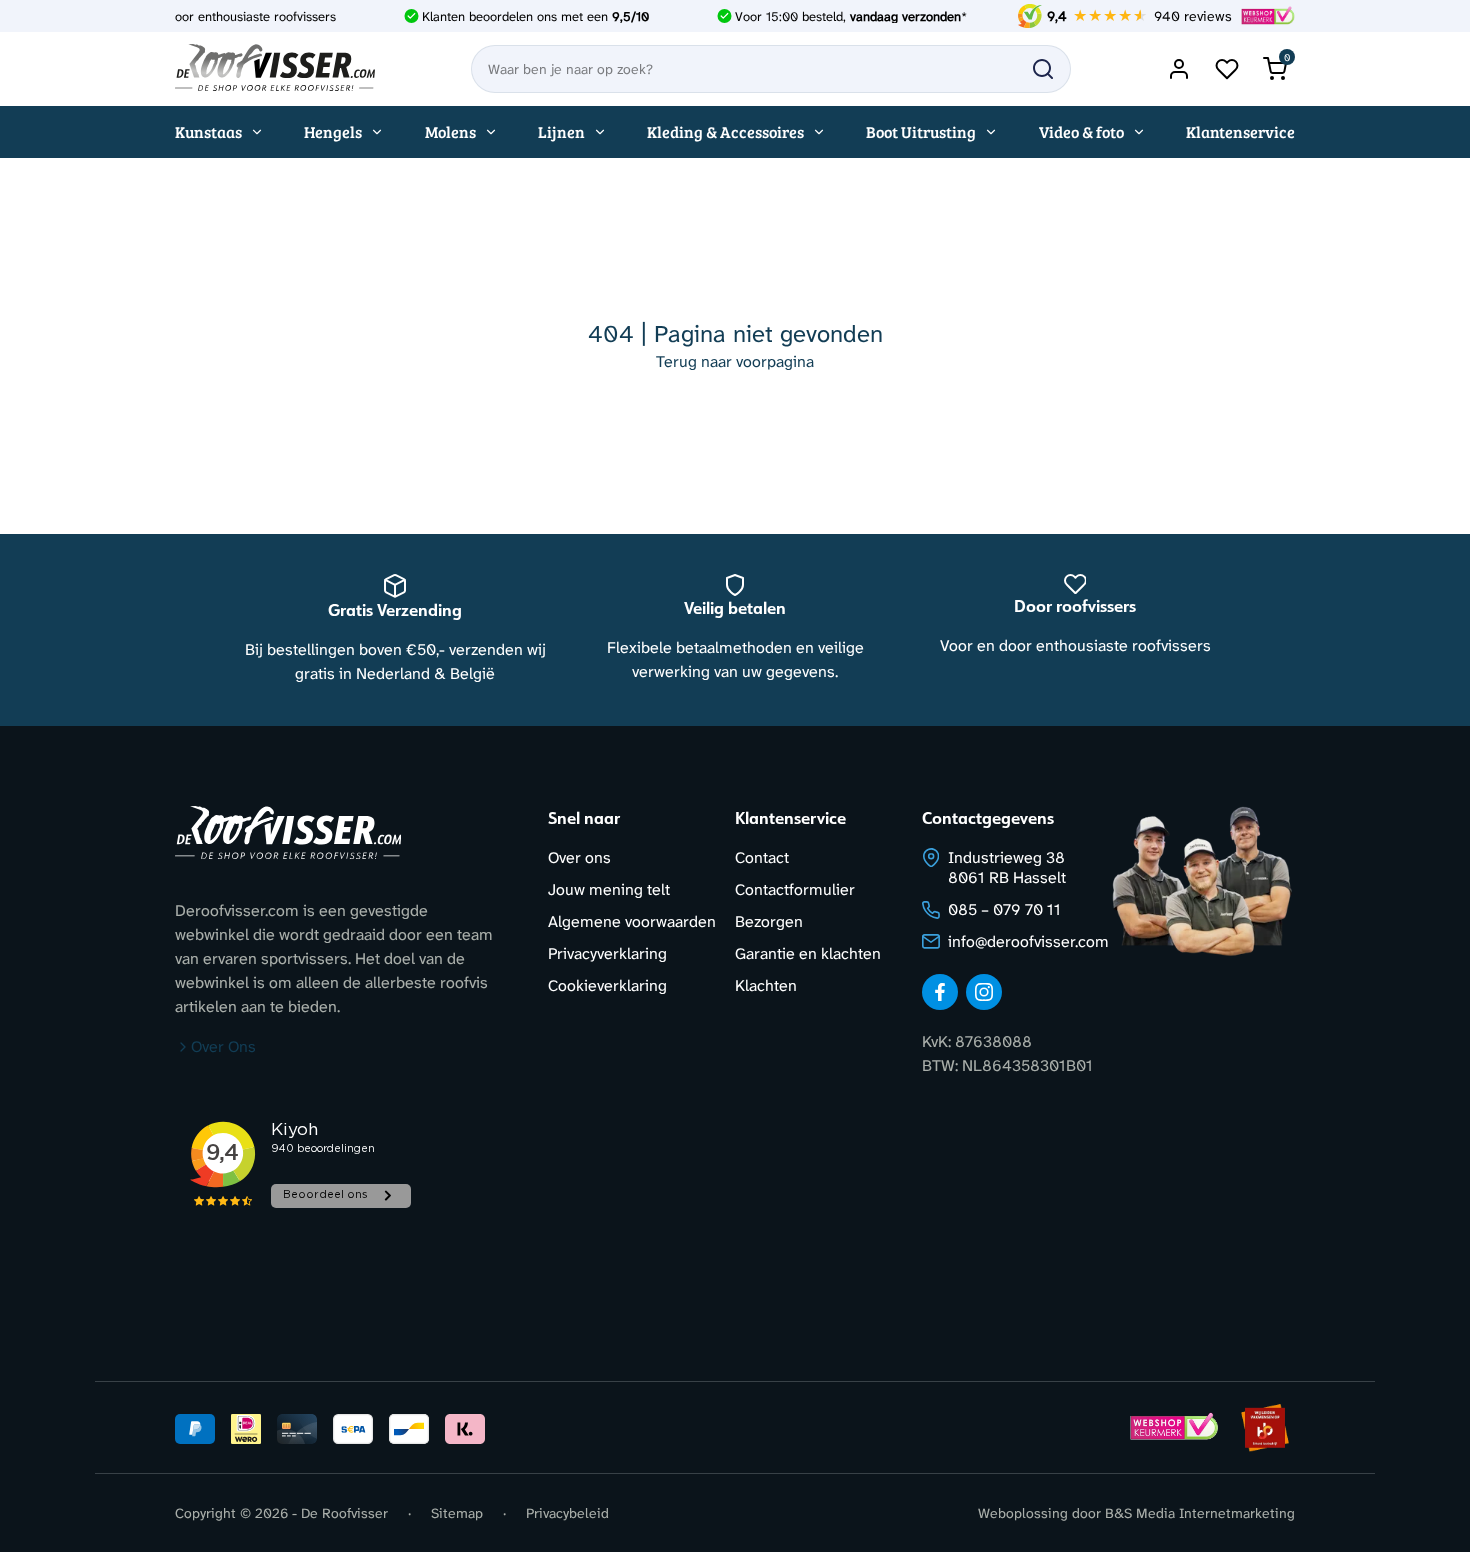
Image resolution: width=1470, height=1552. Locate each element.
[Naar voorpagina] (275, 69)
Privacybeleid (567, 1513)
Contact (762, 857)
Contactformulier (795, 889)
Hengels (333, 131)
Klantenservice (1240, 131)
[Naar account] (1179, 69)
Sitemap (457, 1513)
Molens (450, 131)
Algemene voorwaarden (632, 921)
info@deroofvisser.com (1028, 941)
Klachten (766, 985)
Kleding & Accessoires (725, 131)
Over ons (579, 857)
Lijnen (561, 131)
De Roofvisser (344, 1513)
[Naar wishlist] (1227, 69)
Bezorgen (769, 921)
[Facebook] (940, 992)
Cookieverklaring (607, 985)
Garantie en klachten (808, 953)
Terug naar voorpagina (735, 361)
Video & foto (1081, 131)
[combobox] (771, 69)
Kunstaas (208, 131)
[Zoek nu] (1043, 69)
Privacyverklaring (607, 953)
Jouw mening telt (609, 889)
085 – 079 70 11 (1004, 909)
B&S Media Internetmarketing (1200, 1513)
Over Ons (223, 1046)
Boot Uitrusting (921, 131)
